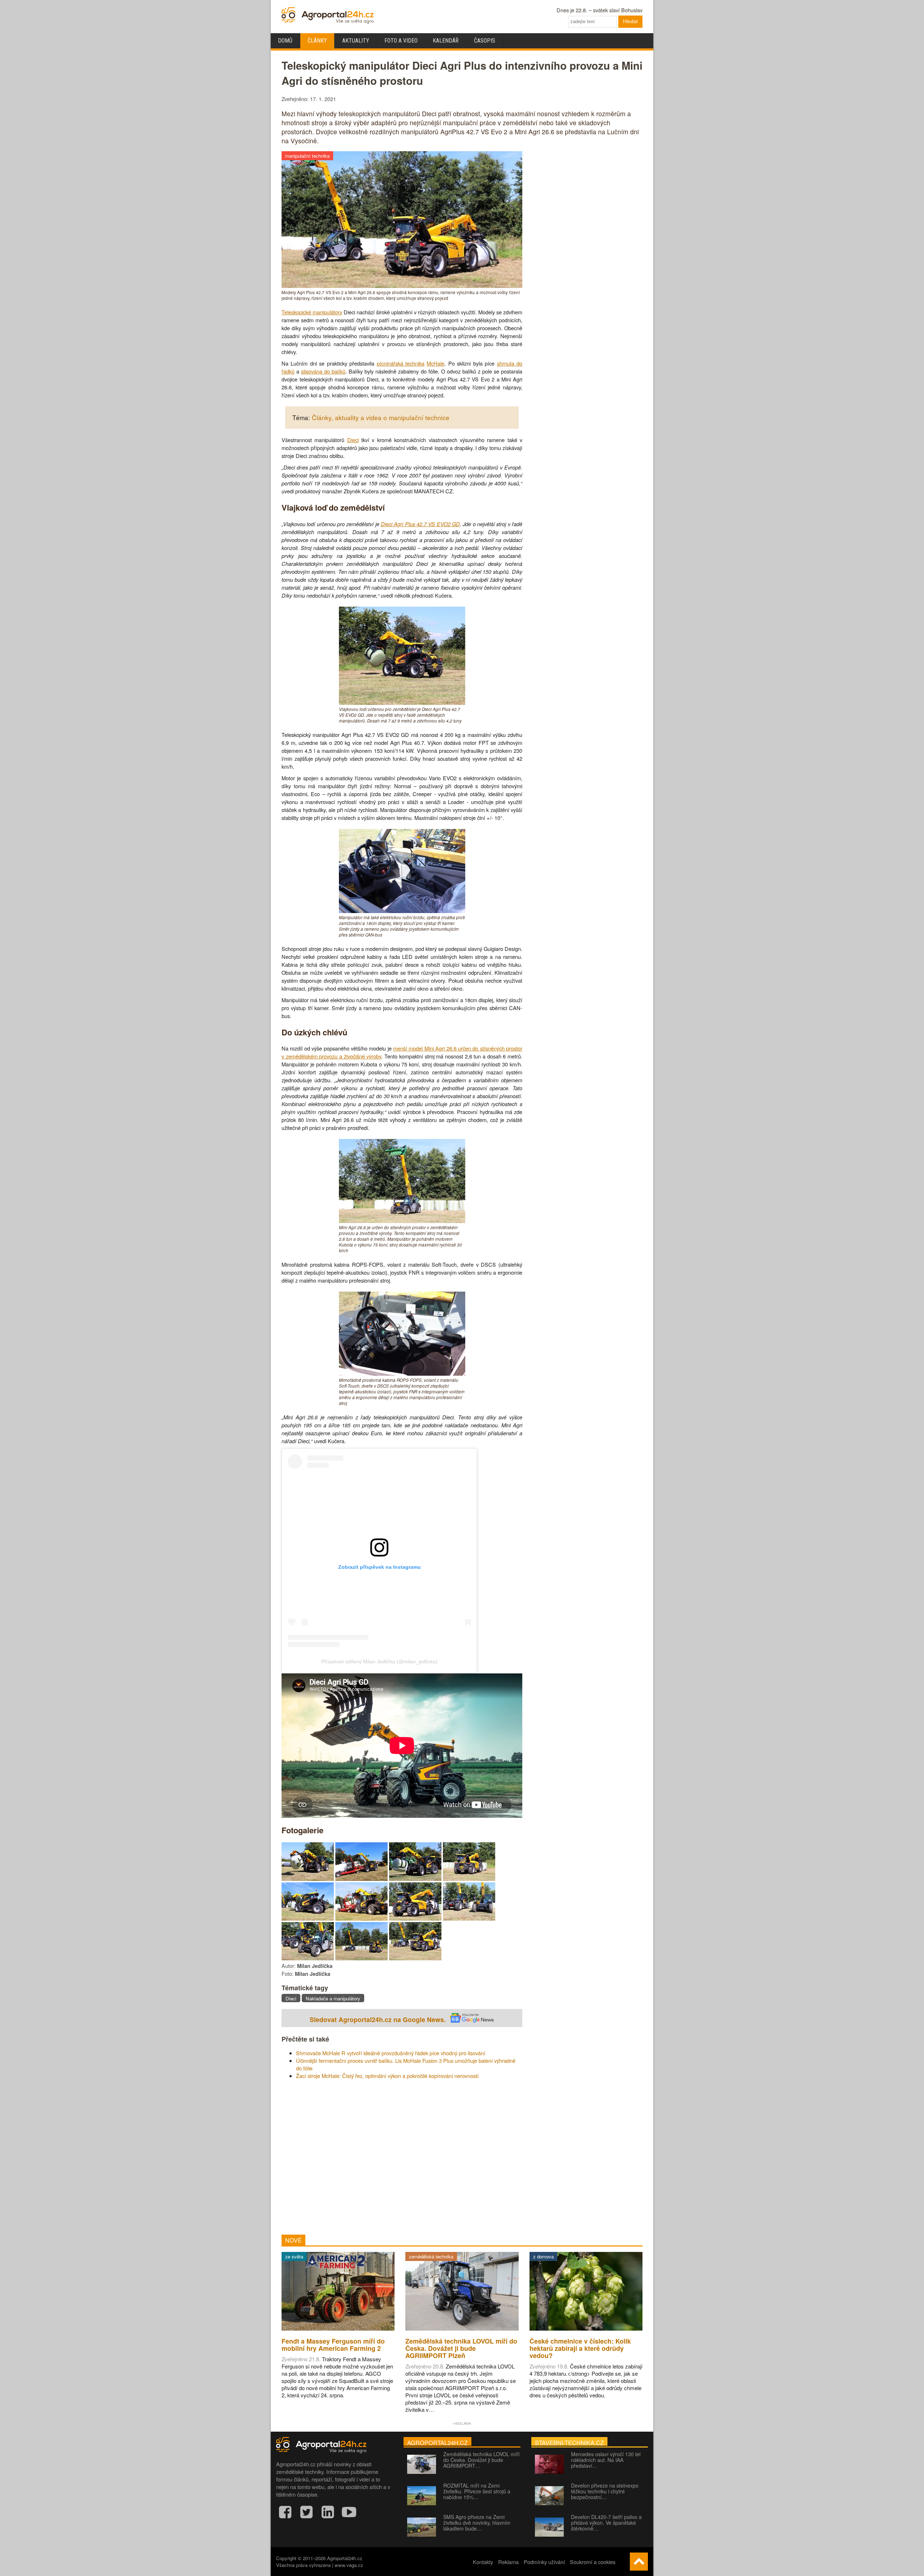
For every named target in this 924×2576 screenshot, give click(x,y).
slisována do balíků (323, 371)
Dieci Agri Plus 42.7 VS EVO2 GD (420, 524)
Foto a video (401, 41)
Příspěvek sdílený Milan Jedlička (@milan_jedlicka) (379, 1662)
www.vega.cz (349, 2565)
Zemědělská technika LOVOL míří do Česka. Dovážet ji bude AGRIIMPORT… (481, 2460)
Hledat (630, 21)
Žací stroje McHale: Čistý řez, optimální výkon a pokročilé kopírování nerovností (387, 2076)
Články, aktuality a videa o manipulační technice (381, 417)
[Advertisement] (402, 2157)
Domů (285, 41)
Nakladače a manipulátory (333, 1998)
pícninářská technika (401, 363)
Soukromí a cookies (593, 2562)
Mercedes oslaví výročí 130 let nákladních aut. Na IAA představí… (606, 2460)
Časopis (485, 41)
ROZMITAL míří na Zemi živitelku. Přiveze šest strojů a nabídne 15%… (477, 2491)
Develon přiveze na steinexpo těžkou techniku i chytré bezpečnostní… (605, 2491)
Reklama (508, 2562)
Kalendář (446, 41)
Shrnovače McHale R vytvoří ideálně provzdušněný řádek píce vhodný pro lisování (391, 2053)
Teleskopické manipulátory (312, 312)
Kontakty (483, 2562)
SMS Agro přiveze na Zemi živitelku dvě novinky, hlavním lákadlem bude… (477, 2523)
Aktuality (356, 41)
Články (317, 41)
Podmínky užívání (544, 2562)
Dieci (353, 440)
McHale (435, 363)
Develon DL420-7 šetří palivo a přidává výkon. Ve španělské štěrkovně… (606, 2523)
